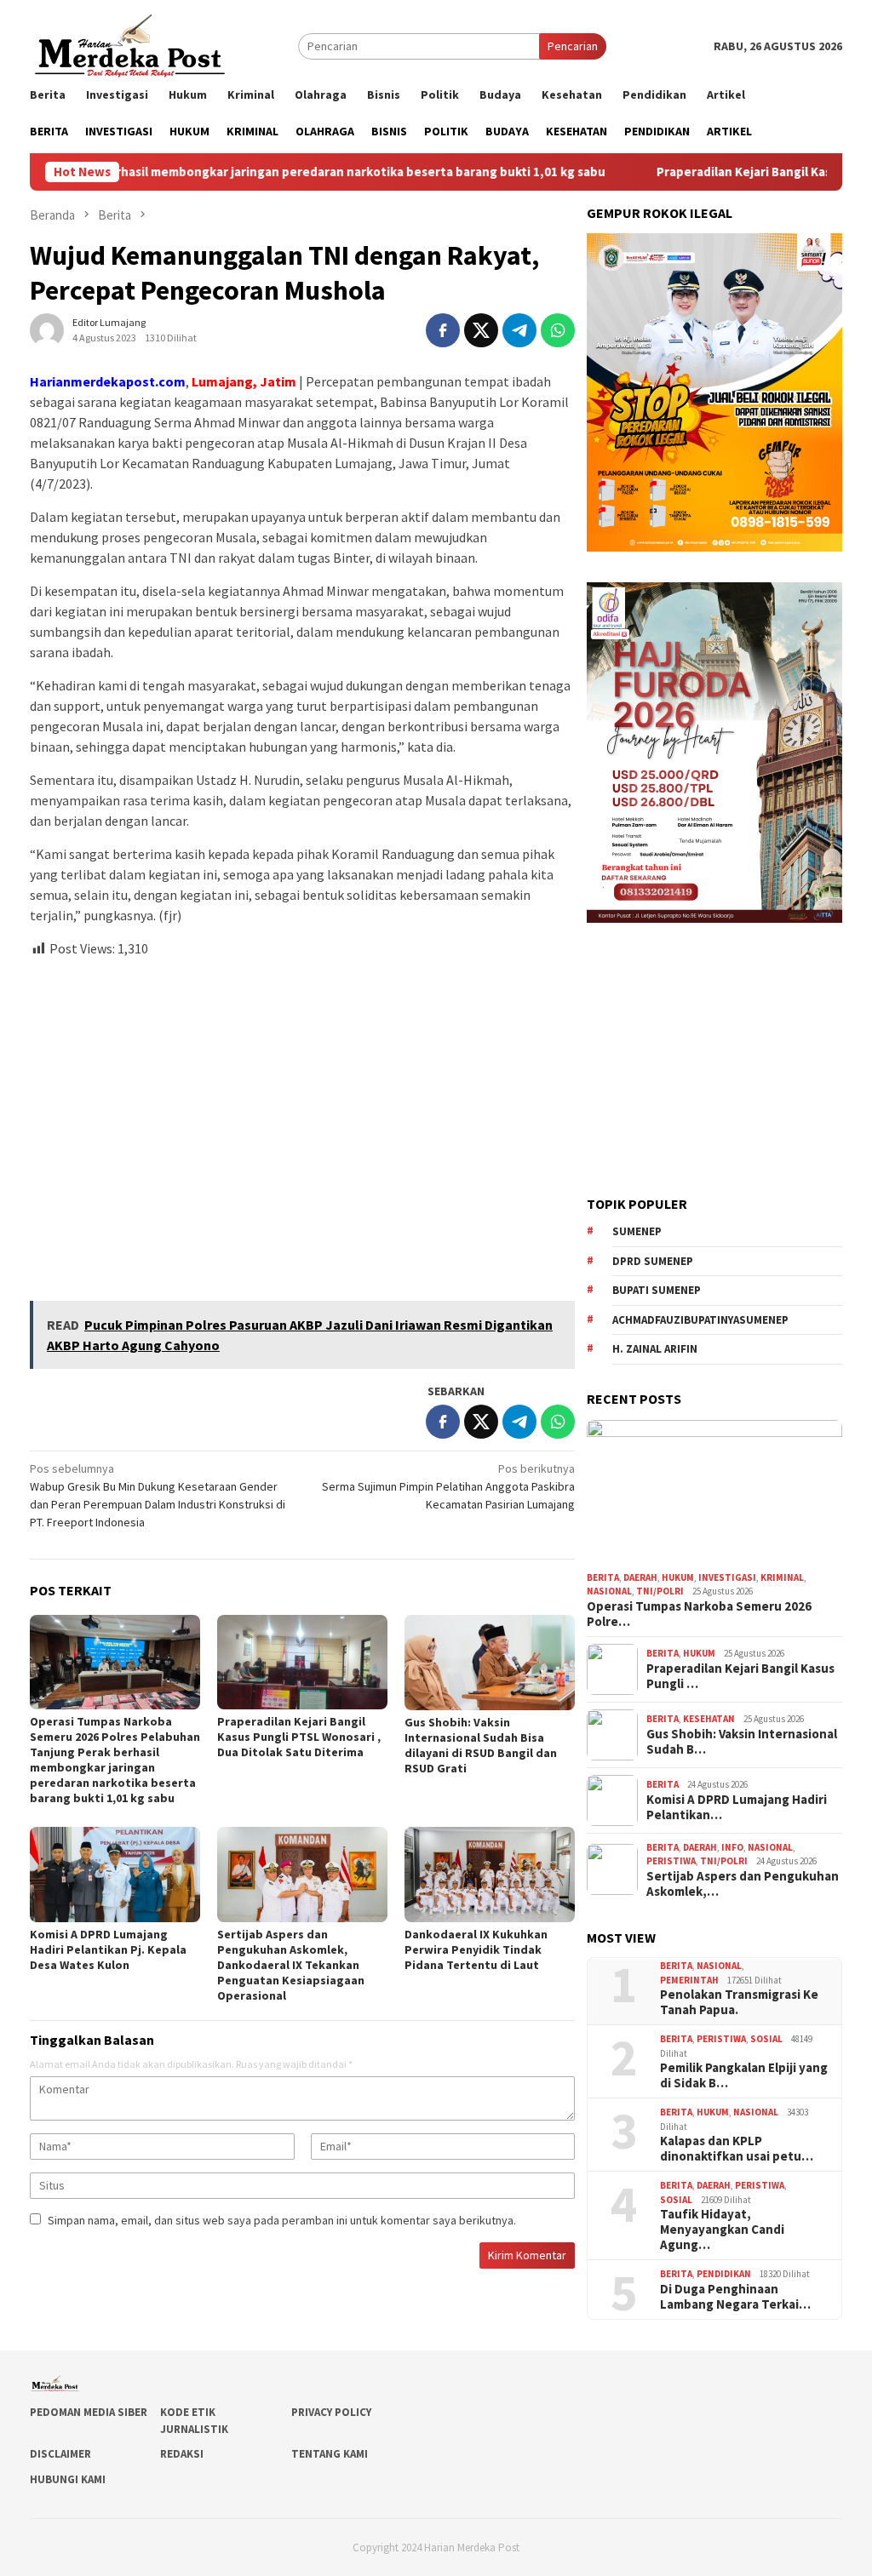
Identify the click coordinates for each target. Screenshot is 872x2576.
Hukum (678, 1577)
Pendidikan (724, 2274)
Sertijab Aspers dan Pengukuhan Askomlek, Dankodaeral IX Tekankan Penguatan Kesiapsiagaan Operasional (291, 1965)
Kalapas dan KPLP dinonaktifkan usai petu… (737, 2149)
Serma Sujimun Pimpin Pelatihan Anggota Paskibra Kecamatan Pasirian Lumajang (448, 1486)
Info (732, 1847)
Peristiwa (671, 1861)
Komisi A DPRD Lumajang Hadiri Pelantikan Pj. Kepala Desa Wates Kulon (108, 1949)
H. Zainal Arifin (655, 1349)
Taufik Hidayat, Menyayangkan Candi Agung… (722, 2230)
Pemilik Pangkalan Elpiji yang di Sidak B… (744, 2075)
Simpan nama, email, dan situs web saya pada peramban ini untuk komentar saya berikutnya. (282, 2220)
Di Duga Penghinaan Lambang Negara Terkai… (735, 2297)
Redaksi (182, 2454)
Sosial (766, 2039)
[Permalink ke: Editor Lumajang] (47, 329)
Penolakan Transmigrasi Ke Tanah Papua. (739, 2002)
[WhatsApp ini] (558, 330)
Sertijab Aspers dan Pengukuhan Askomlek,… (743, 1884)
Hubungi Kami (68, 2479)
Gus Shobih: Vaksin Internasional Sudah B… (742, 1742)
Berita (603, 1577)
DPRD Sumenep (653, 1261)
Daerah (640, 1577)
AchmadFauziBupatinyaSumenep (700, 1320)
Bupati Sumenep (657, 1290)
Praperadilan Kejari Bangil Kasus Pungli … (740, 1676)
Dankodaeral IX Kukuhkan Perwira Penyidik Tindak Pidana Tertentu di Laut (476, 1949)
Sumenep (637, 1231)
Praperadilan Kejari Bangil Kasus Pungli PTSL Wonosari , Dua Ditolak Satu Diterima (299, 1737)
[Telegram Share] (519, 330)
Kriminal (782, 1577)
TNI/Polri (660, 1591)
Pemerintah (689, 1980)
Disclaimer (60, 2454)
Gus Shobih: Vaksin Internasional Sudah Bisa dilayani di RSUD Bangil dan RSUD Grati (481, 1745)
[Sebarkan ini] (443, 330)
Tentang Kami (330, 2454)
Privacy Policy (331, 2412)
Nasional (609, 1591)
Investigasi (727, 1577)
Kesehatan (709, 1719)
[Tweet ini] (481, 330)
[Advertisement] (302, 1122)
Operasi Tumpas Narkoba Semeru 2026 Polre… (699, 1614)
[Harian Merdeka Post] (130, 44)
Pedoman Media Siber (89, 2412)
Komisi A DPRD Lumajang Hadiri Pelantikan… (737, 1807)
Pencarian (573, 46)
